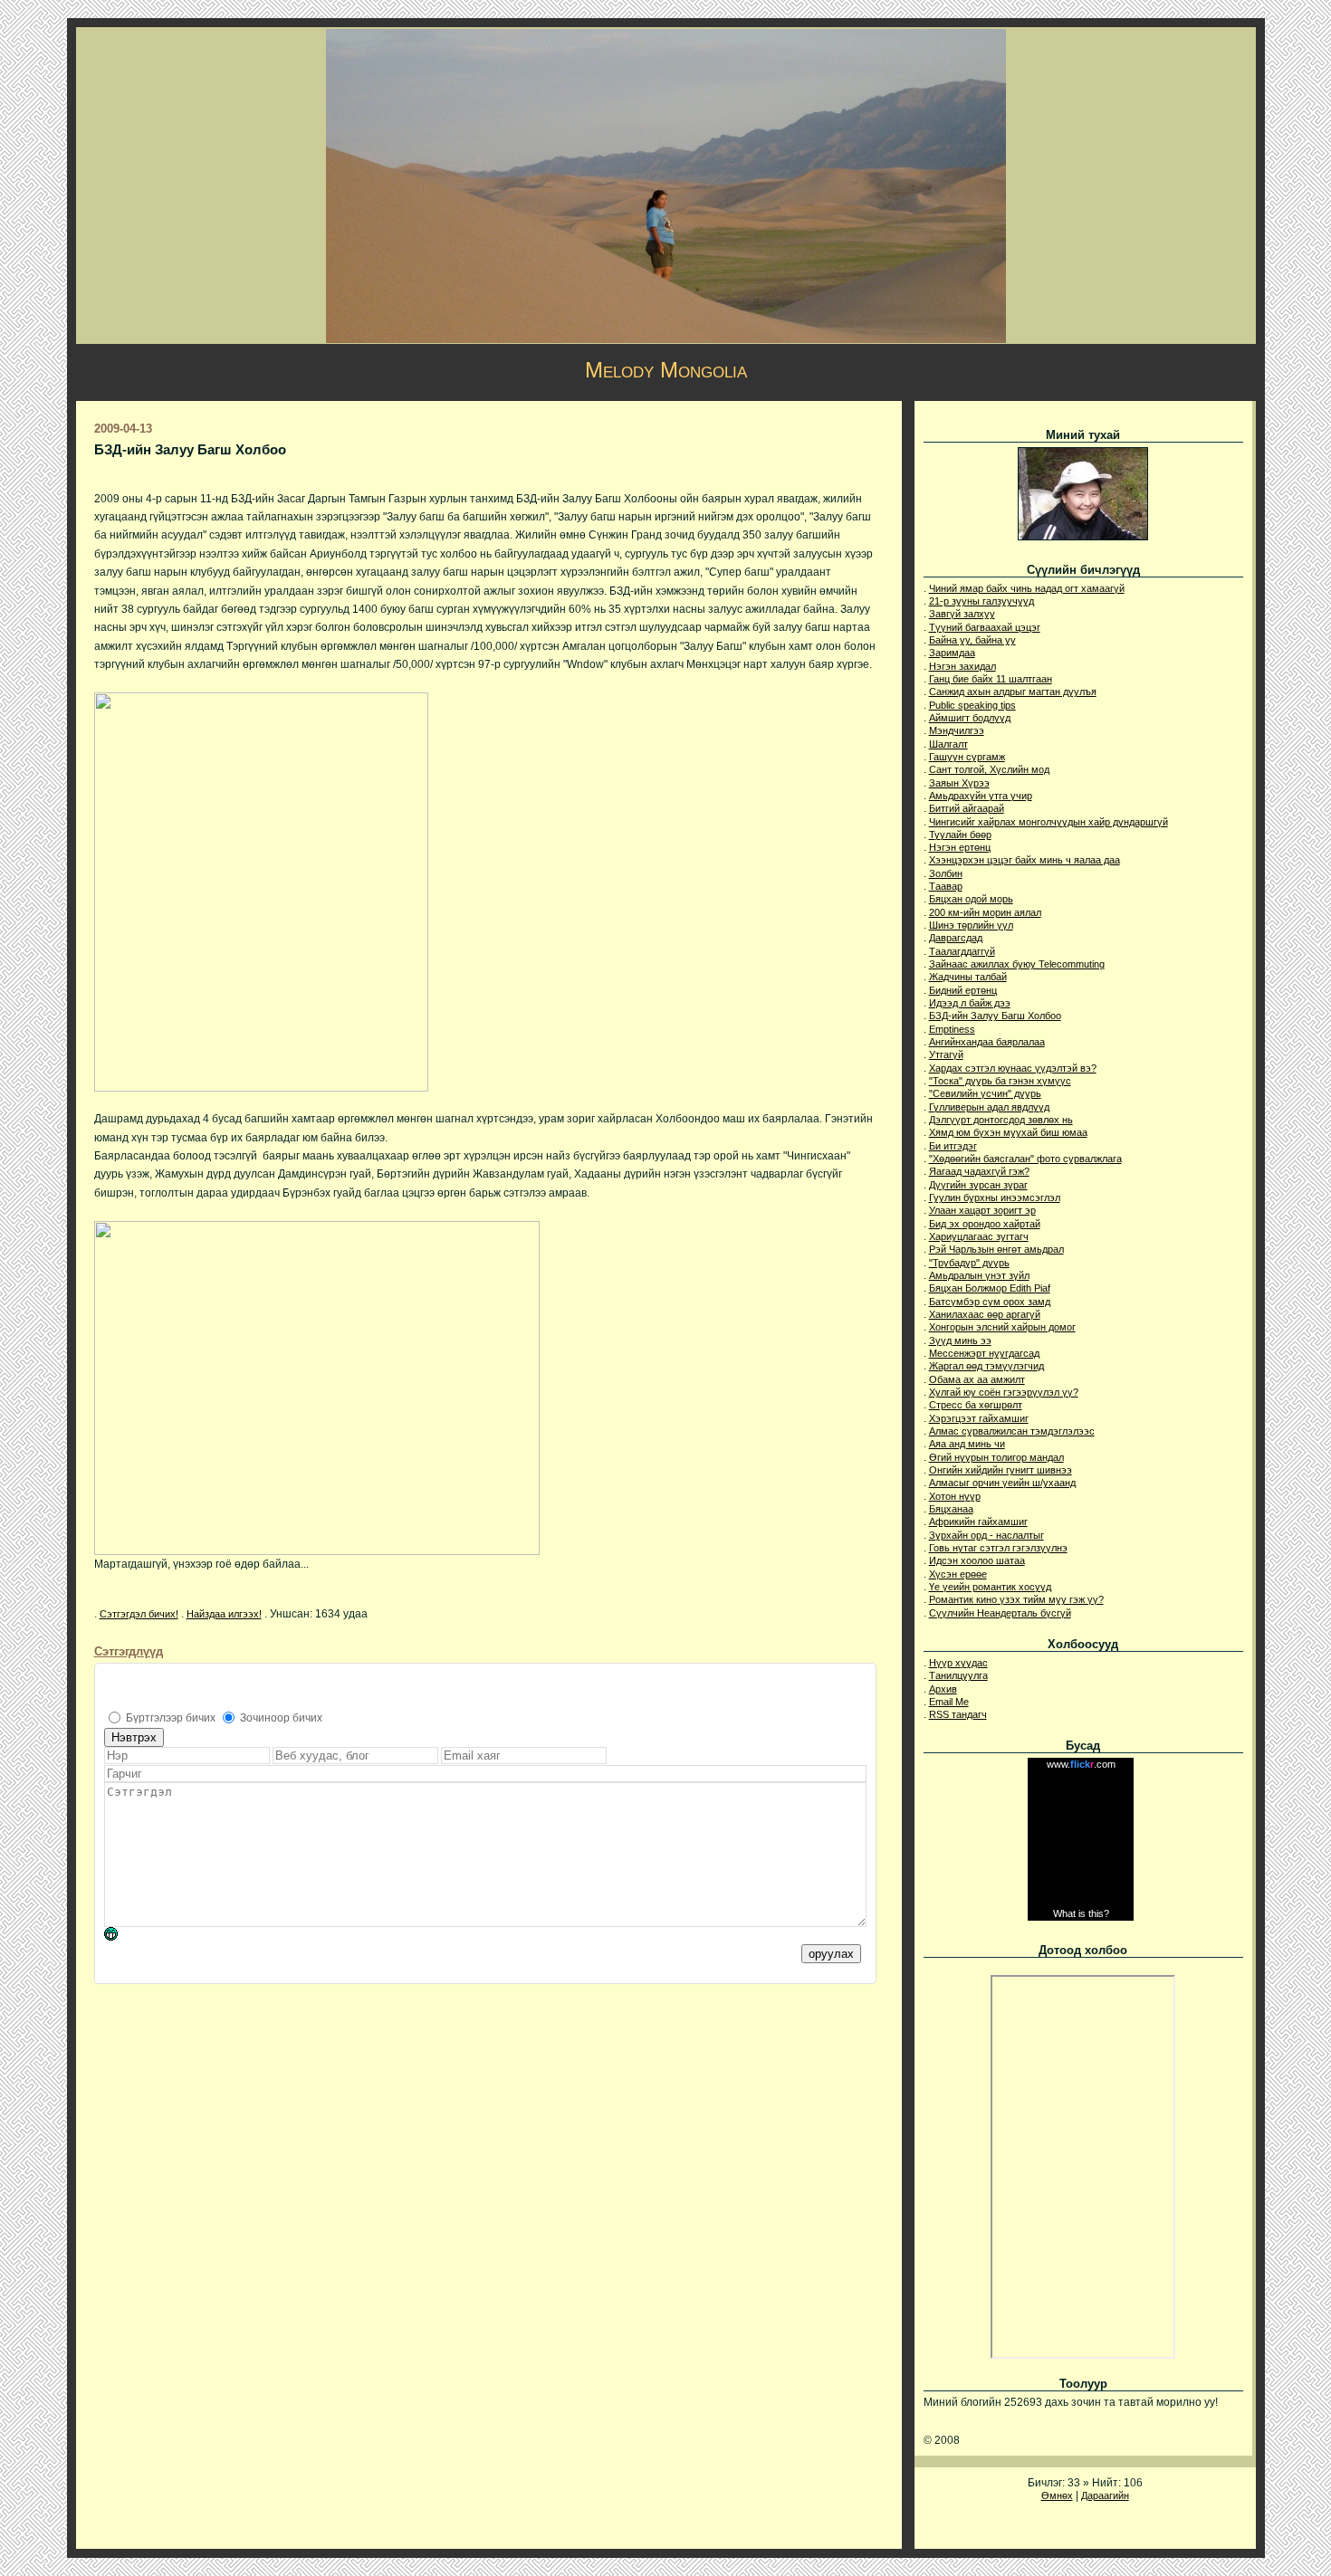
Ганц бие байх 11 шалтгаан (991, 679)
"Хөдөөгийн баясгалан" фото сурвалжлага (1025, 1159)
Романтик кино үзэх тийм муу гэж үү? (1016, 1599)
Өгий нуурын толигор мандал (996, 1457)
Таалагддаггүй (962, 951)
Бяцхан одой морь (971, 899)
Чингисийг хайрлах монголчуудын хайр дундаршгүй (1049, 822)
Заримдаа (952, 653)
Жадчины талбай (968, 977)
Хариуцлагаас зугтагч (979, 1236)
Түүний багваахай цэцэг (985, 627)
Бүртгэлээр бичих (171, 1718)
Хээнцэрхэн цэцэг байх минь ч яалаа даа (1025, 860)
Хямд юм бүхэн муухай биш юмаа (1008, 1132)
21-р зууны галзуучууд (981, 601)
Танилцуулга (958, 1675)
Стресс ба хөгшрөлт (976, 1405)
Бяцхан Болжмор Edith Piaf (990, 1288)
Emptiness (952, 1029)
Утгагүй (946, 1054)
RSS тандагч (958, 1714)
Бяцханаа (951, 1509)
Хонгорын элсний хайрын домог (1002, 1327)
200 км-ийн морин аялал (985, 912)
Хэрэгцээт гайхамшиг (979, 1418)
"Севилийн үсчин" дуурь (985, 1093)
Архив (943, 1689)
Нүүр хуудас (958, 1663)
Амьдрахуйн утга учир (981, 796)
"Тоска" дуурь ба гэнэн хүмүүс (1000, 1081)
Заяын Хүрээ (959, 783)
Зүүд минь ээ (960, 1340)
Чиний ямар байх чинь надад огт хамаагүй (1027, 588)
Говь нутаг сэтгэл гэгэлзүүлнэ (998, 1548)
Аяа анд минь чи (967, 1444)
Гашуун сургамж (967, 757)
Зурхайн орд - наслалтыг (986, 1535)
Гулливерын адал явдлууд (989, 1107)
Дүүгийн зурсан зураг (978, 1185)
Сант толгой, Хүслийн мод (989, 769)
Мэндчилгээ (957, 730)
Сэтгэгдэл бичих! (139, 1614)
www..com (1081, 1764)
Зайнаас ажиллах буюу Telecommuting (1017, 964)
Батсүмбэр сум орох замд (990, 1302)
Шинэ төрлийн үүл (971, 925)
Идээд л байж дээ (970, 1003)
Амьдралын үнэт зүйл (979, 1275)
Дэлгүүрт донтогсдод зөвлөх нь (1001, 1120)
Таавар (946, 886)
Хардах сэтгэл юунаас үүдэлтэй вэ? (1013, 1068)
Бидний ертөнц (963, 990)
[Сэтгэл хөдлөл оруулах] (120, 1937)
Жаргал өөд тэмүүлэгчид (986, 1366)
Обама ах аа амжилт (977, 1379)
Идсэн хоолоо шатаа (977, 1560)
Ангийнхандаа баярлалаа (987, 1042)
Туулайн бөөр (960, 835)
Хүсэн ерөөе (958, 1574)
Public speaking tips (972, 705)
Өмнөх (1057, 2495)
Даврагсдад (956, 938)
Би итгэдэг (953, 1146)
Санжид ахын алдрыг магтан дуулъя (1013, 692)
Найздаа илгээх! (224, 1614)
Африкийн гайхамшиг (978, 1522)
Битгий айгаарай (967, 808)
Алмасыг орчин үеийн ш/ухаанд (1002, 1483)
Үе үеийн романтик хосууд (990, 1587)
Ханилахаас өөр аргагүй (985, 1314)
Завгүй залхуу (962, 614)
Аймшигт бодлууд (970, 718)
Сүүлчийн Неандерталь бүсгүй (1000, 1613)
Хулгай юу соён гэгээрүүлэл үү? (1004, 1392)
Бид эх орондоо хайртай (985, 1224)
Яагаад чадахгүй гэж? (979, 1171)
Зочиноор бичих (281, 1718)
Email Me (949, 1702)
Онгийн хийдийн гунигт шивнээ (1001, 1470)
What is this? (1081, 1913)
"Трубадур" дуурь (969, 1263)
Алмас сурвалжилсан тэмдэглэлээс (1012, 1431)
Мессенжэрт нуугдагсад (984, 1353)
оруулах (831, 1954)
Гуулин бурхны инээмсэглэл (995, 1197)
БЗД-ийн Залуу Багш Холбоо (995, 1016)
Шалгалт (948, 744)
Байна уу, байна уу (972, 640)
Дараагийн (1105, 2495)
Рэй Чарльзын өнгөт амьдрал (996, 1249)
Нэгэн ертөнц (960, 847)
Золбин (946, 873)
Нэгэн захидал (962, 666)
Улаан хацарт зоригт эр (982, 1210)
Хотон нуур (955, 1496)
